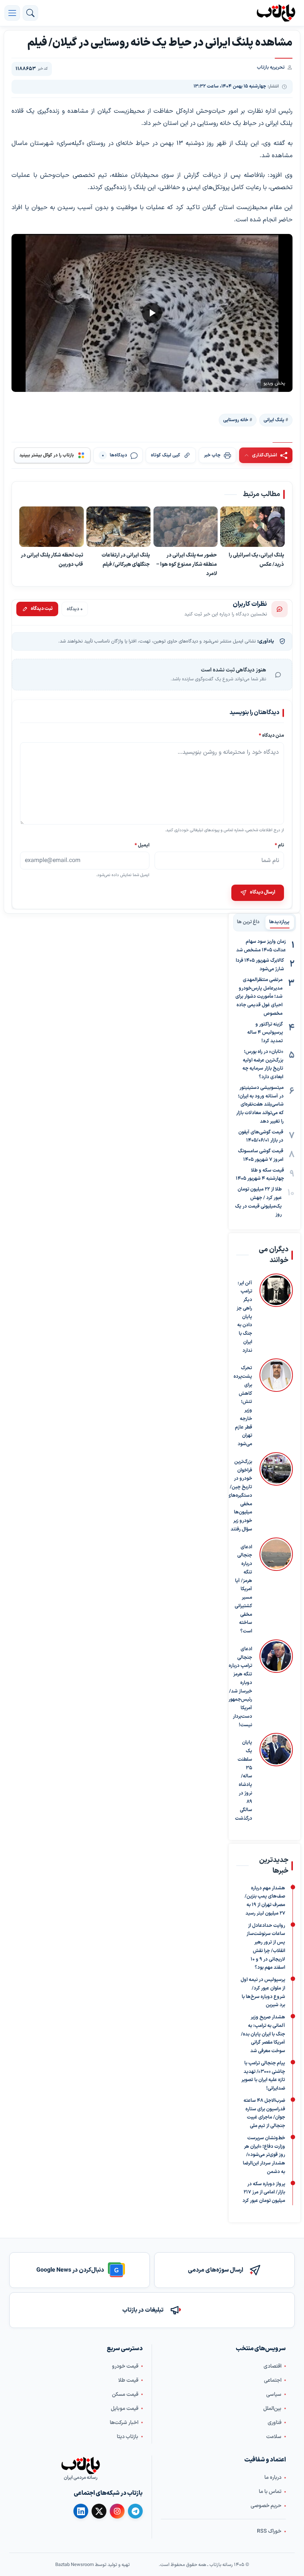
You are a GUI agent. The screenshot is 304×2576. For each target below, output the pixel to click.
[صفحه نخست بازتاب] (80, 2466)
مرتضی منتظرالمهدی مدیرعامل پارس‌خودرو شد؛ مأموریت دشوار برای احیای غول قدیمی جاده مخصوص (259, 997)
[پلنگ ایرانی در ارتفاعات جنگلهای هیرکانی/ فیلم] (119, 527)
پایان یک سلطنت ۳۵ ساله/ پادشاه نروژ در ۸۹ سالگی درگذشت (244, 1781)
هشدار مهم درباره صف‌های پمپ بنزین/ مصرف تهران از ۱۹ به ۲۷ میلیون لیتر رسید (265, 1900)
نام (279, 845)
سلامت (274, 2436)
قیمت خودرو (125, 2366)
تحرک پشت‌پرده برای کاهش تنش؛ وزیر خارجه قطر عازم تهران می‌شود (243, 1406)
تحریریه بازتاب (271, 67)
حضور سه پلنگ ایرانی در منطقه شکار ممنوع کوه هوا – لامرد (186, 565)
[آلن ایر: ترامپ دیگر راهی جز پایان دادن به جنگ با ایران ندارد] (276, 1314)
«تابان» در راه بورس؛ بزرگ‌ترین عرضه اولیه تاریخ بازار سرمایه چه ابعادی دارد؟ (263, 1064)
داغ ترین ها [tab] (248, 922)
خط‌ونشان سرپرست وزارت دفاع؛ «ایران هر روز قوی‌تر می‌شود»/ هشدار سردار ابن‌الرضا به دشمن (264, 2155)
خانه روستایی (236, 420)
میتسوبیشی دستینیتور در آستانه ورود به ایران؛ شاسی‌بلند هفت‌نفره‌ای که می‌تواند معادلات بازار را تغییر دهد (260, 1105)
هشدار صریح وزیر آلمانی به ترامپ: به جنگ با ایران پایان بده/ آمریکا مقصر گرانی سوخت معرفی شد (263, 2034)
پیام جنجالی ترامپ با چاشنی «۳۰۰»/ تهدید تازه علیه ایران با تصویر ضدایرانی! (263, 2076)
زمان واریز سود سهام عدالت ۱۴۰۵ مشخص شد (261, 946)
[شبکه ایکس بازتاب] (99, 2511)
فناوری (275, 2422)
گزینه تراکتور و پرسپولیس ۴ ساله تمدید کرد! (265, 1033)
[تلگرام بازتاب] (135, 2511)
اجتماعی (273, 2380)
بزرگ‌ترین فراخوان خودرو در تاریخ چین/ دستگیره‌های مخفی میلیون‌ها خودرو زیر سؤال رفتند (240, 1496)
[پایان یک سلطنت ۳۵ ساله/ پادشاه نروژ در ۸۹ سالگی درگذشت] (276, 1778)
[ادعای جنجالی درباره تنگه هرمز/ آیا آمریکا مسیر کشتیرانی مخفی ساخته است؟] (276, 1587)
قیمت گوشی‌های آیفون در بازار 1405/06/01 (261, 1137)
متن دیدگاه (271, 735)
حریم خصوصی (266, 2505)
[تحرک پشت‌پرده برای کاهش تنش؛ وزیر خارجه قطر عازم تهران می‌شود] (276, 1403)
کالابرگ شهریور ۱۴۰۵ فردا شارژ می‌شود (260, 965)
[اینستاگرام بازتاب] (117, 2511)
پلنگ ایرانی (274, 420)
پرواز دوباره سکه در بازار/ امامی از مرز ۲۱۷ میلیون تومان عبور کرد (264, 2192)
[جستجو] (30, 13)
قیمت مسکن (125, 2394)
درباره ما (273, 2477)
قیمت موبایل (125, 2408)
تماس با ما (270, 2491)
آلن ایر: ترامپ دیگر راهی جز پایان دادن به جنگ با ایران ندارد (244, 1317)
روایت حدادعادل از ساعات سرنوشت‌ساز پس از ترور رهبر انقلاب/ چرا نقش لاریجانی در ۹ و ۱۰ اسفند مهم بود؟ (266, 1946)
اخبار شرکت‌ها (124, 2422)
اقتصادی (272, 2366)
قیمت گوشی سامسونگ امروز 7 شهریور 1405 (261, 1155)
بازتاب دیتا (128, 2436)
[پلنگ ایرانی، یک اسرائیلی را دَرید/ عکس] (252, 527)
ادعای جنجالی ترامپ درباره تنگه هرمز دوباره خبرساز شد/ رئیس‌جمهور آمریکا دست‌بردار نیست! (240, 1687)
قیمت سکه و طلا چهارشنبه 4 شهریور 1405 (260, 1175)
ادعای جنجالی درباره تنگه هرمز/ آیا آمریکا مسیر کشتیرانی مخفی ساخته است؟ (243, 1589)
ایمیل (142, 845)
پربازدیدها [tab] (279, 922)
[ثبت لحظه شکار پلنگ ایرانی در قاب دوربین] (52, 527)
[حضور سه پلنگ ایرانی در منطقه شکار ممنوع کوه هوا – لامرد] (186, 527)
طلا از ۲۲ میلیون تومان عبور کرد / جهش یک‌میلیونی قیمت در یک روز (258, 1202)
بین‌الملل (272, 2408)
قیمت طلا (128, 2380)
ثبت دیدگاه (42, 609)
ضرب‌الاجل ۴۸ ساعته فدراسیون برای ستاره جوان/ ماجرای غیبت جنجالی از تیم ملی (264, 2113)
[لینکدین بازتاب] (81, 2511)
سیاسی (274, 2394)
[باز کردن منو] (12, 13)
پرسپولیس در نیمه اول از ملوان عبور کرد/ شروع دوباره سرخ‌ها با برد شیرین (263, 1992)
